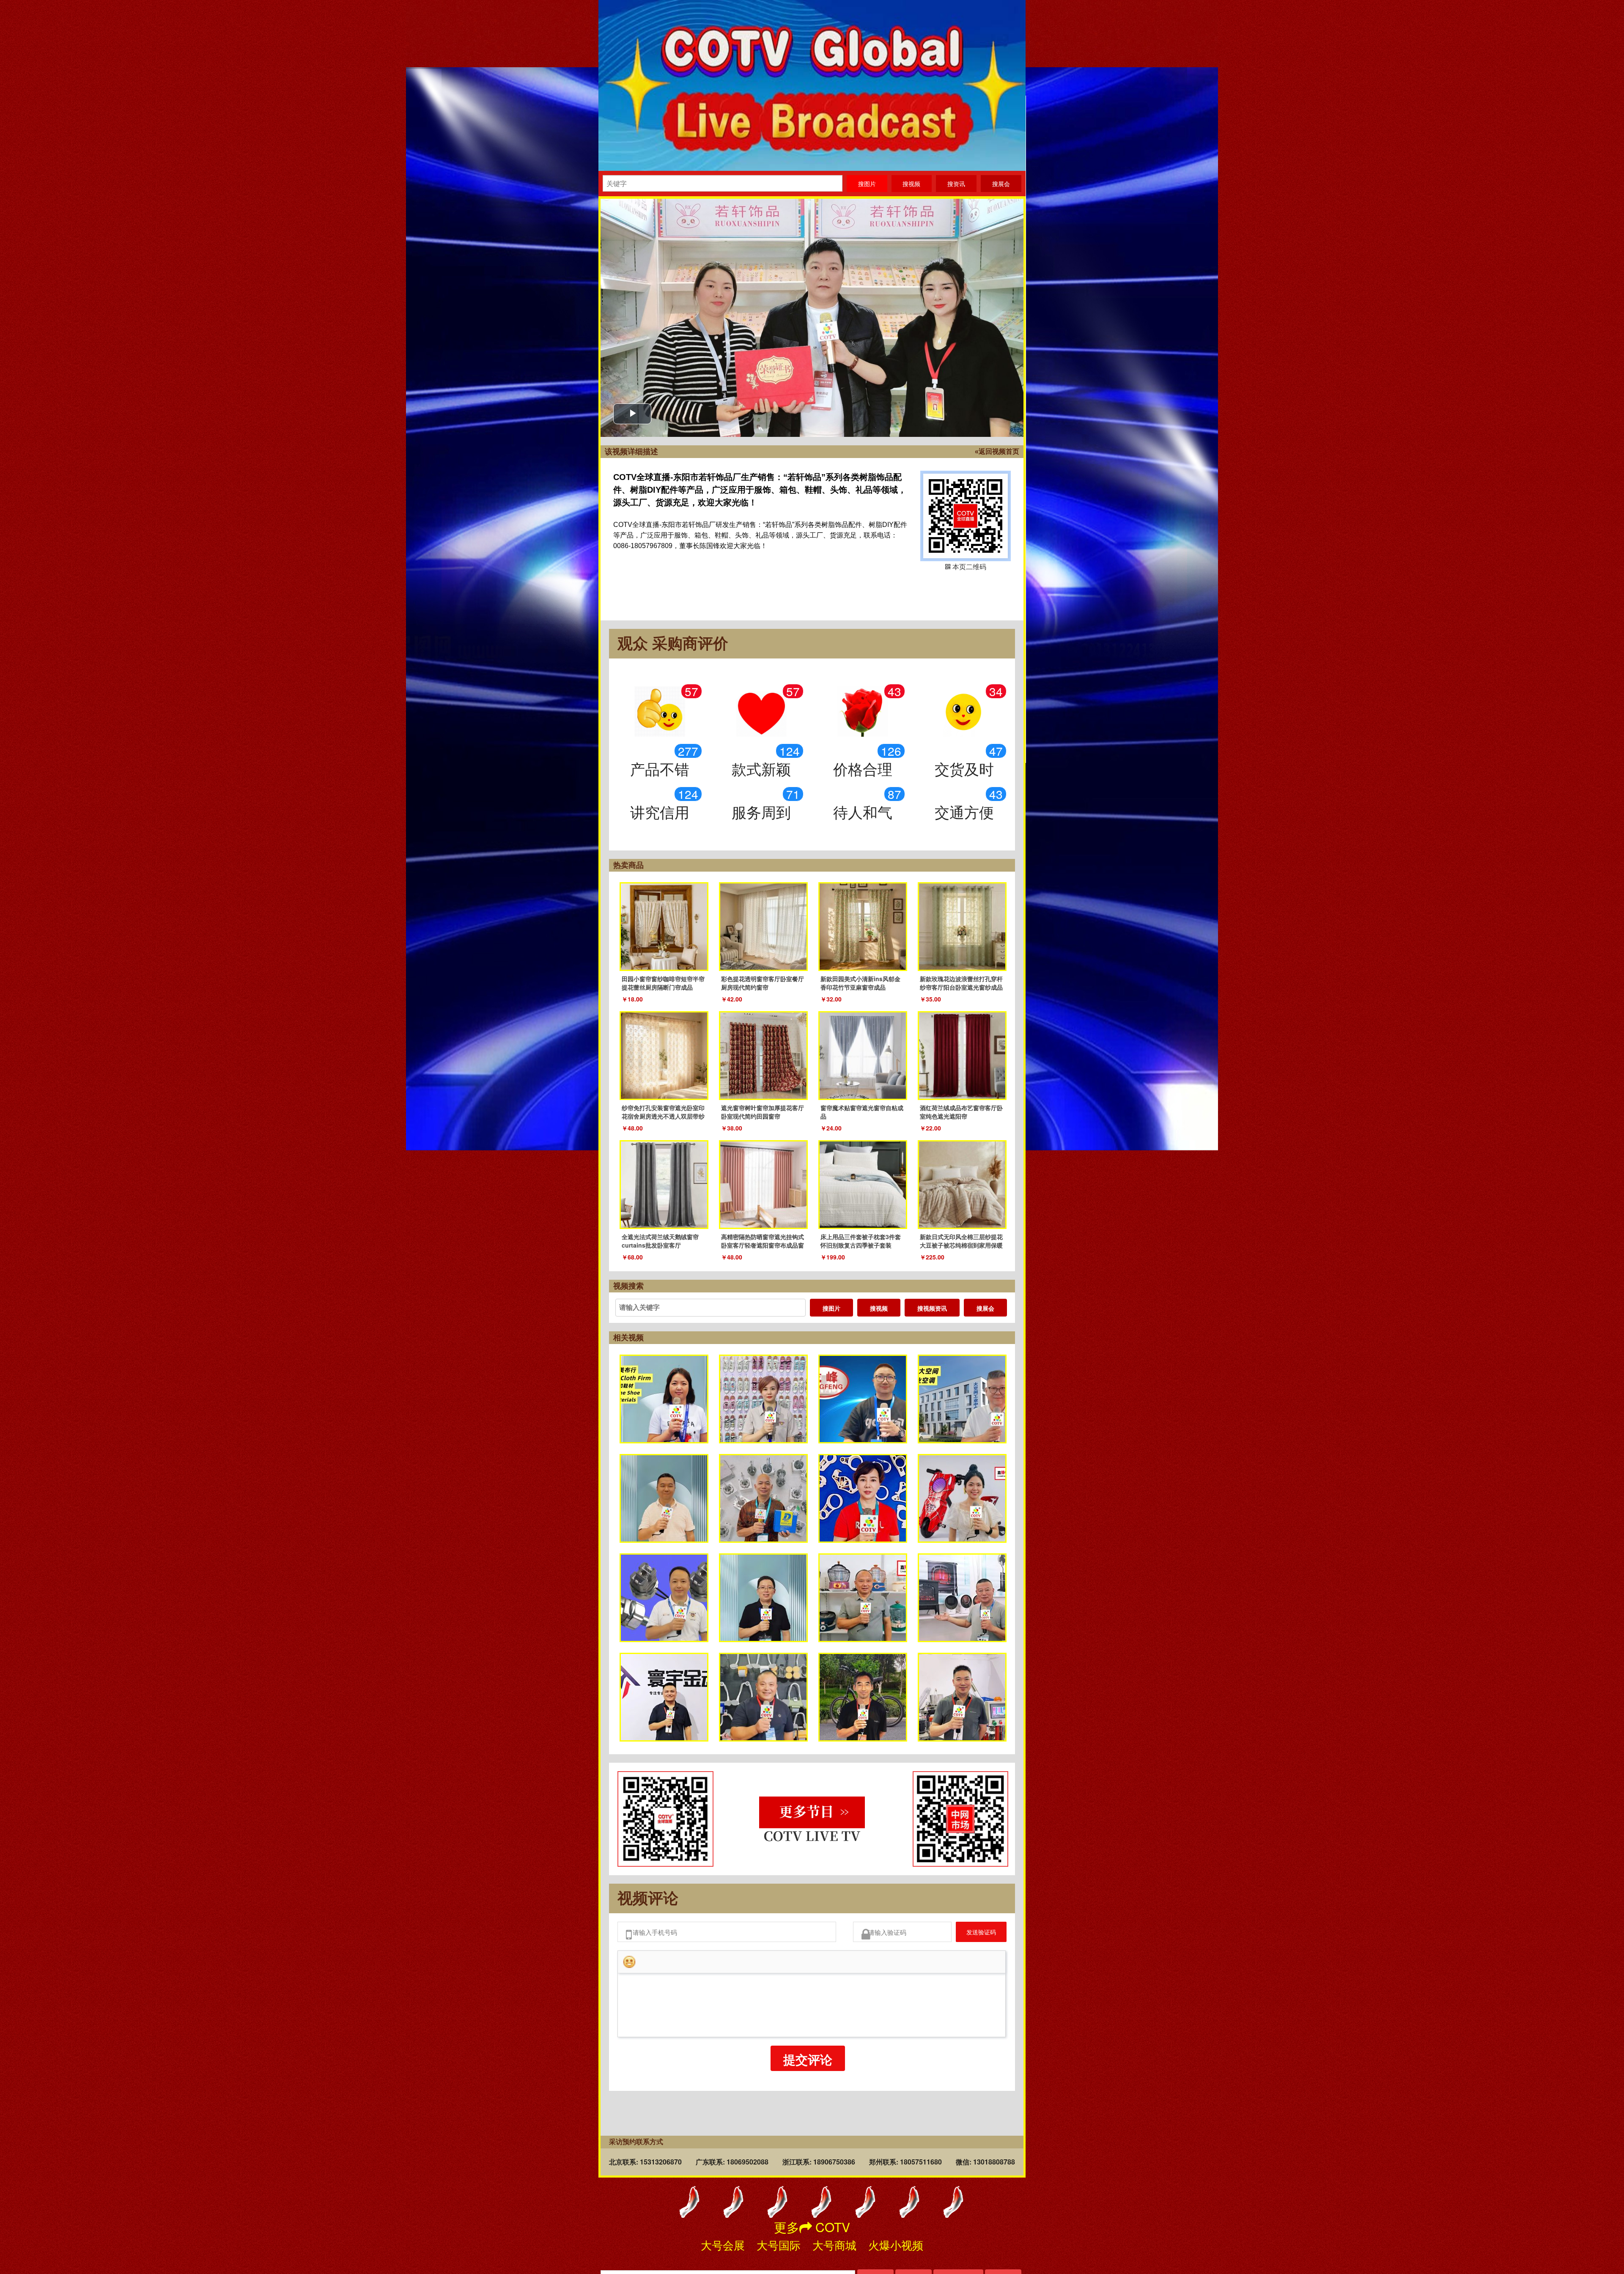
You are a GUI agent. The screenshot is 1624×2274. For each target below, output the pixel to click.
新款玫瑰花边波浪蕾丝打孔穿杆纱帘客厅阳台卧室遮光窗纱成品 (961, 983)
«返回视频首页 (997, 451)
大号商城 (834, 2245)
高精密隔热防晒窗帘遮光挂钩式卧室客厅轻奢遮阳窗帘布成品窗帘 (763, 1245)
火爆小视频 (896, 2245)
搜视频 (879, 1308)
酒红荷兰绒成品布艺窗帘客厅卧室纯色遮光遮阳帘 (961, 1112)
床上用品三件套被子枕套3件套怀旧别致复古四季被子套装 (861, 1241)
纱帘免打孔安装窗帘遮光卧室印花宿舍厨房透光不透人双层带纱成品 (663, 1116)
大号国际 (779, 2245)
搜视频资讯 (932, 1308)
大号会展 (723, 2245)
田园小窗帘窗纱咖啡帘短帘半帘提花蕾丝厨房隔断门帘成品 (663, 983)
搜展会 (985, 1308)
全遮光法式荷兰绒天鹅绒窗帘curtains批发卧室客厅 (660, 1241)
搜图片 (831, 1308)
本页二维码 (966, 516)
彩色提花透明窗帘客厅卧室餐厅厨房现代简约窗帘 (763, 983)
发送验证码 (975, 1934)
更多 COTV (812, 2227)
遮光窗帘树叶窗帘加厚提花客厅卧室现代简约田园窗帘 (763, 1112)
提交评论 (808, 2064)
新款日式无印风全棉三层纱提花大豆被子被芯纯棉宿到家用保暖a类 (961, 1245)
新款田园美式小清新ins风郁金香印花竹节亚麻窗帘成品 (860, 983)
